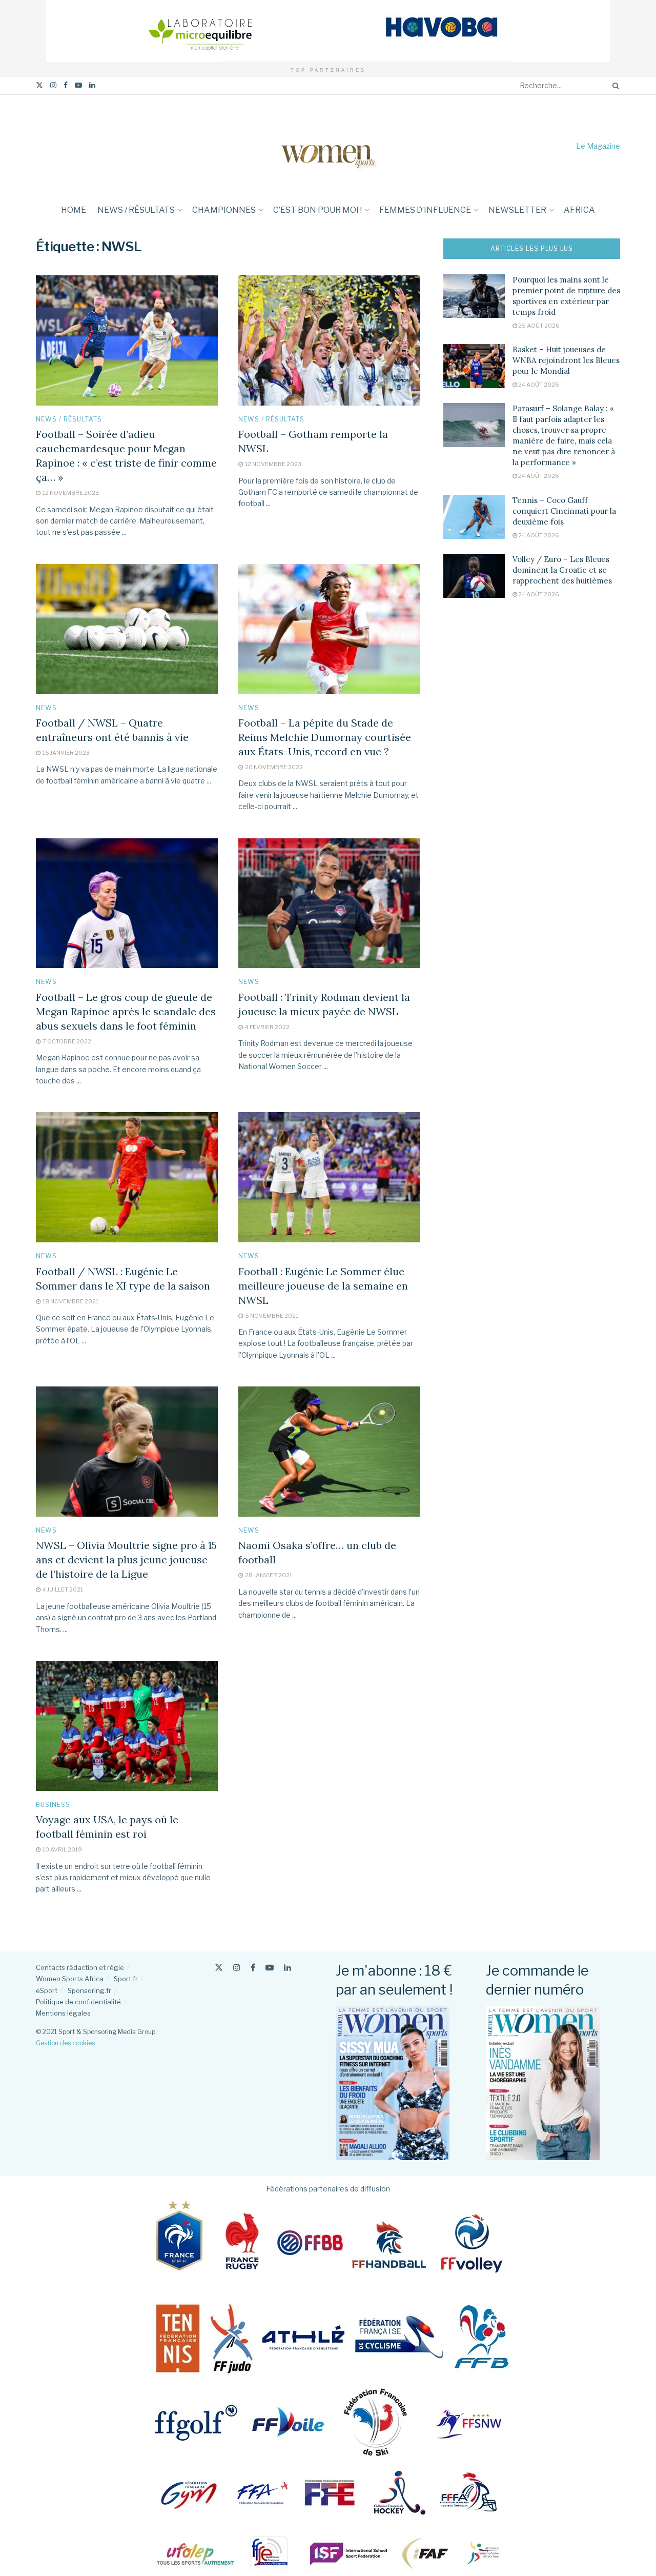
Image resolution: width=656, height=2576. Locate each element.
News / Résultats (136, 210)
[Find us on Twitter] (39, 85)
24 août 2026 (538, 385)
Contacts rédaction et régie (80, 1967)
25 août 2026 (538, 326)
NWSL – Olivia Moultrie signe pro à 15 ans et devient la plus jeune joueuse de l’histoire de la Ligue (126, 1559)
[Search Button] (614, 86)
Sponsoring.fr (89, 1990)
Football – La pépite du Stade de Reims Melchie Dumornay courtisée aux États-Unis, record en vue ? (325, 737)
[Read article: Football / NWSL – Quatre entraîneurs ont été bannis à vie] (127, 629)
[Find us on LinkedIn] (92, 85)
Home (74, 210)
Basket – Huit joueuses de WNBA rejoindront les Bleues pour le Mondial (566, 360)
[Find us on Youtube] (78, 85)
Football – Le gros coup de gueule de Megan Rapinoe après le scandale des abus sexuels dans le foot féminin (126, 1011)
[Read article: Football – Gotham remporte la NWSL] (329, 340)
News (46, 708)
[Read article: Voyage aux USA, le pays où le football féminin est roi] (127, 1726)
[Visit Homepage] (328, 146)
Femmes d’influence (425, 210)
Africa (579, 210)
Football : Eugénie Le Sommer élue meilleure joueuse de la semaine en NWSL (323, 1286)
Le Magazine (598, 146)
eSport (47, 1990)
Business (53, 1805)
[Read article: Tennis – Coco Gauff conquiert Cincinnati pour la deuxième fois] (474, 517)
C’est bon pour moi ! (317, 210)
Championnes (224, 210)
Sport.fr (126, 1979)
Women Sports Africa (70, 1979)
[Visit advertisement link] (328, 31)
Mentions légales (63, 2013)
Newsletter (517, 210)
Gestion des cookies (65, 2043)
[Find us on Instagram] (53, 85)
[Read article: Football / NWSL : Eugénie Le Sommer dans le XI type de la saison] (127, 1177)
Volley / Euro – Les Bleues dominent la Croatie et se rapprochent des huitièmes (562, 570)
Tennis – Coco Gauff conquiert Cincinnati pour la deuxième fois (564, 511)
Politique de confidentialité (78, 2002)
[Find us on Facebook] (66, 85)
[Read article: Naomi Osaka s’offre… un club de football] (329, 1452)
